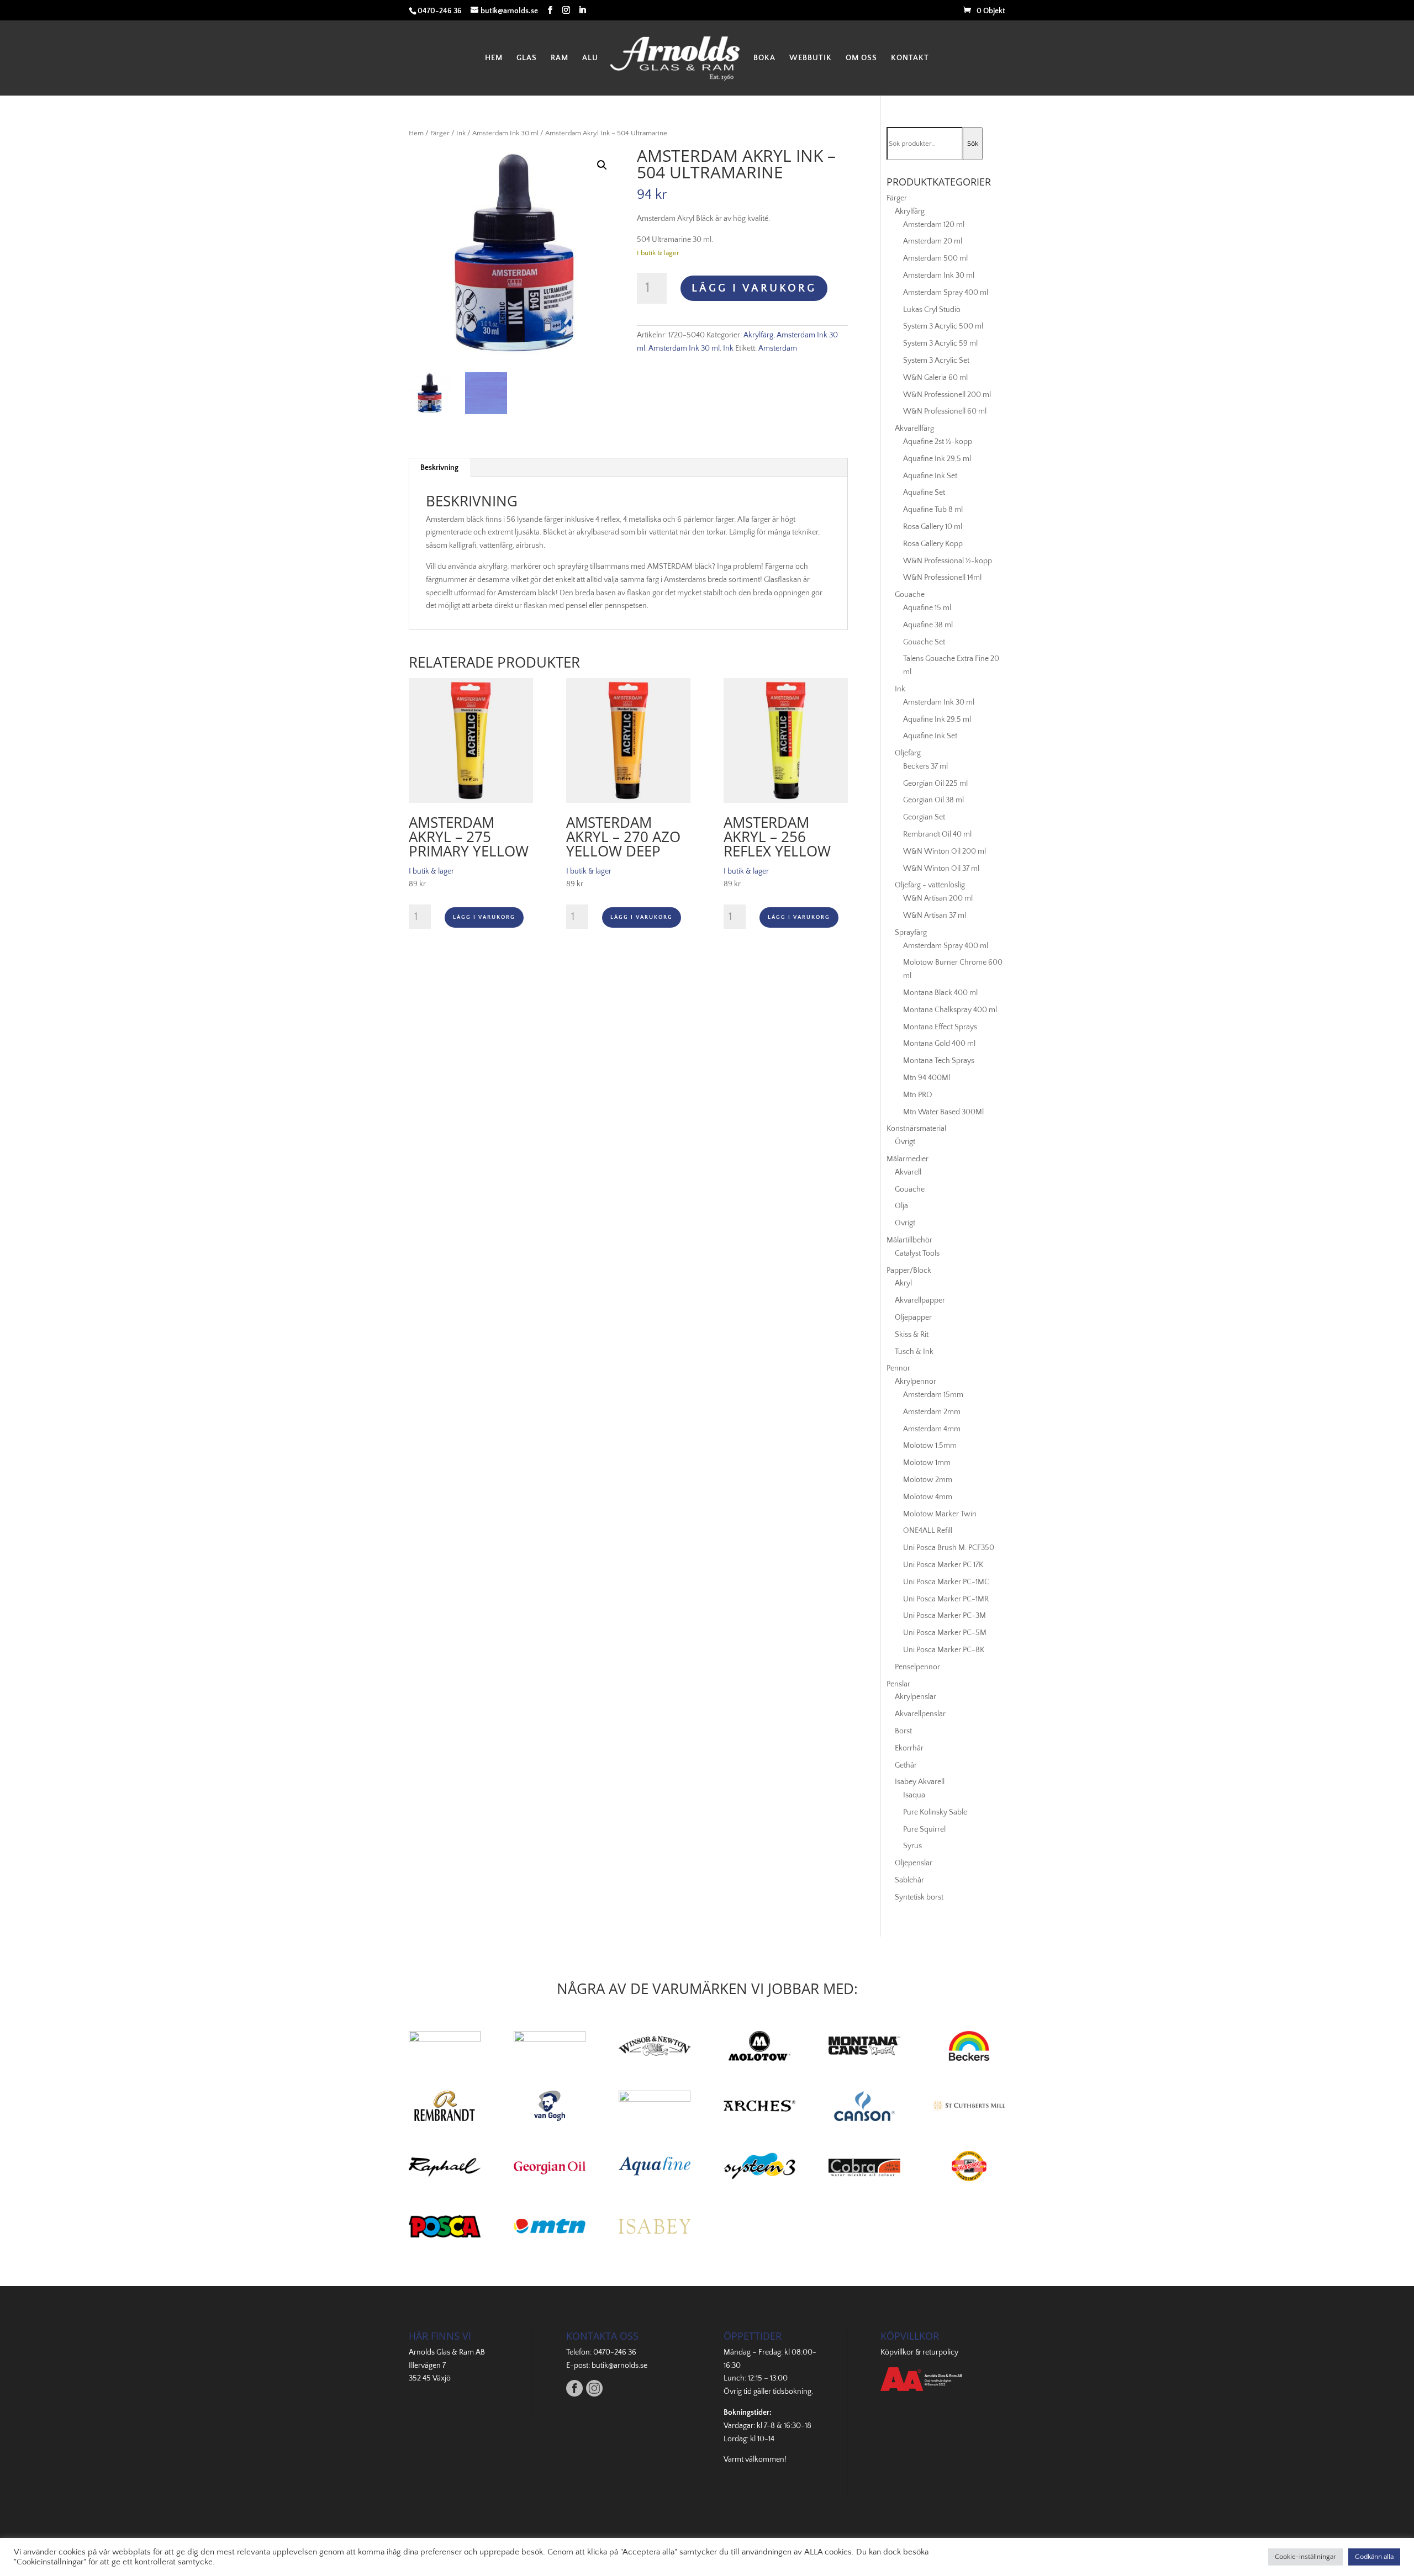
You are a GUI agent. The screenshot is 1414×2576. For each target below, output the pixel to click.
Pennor (898, 1368)
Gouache (910, 595)
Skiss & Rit (912, 1335)
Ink (461, 133)
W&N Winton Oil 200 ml (945, 851)
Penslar (898, 1684)
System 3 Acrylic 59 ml (940, 343)
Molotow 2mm (928, 1480)
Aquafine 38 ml (928, 625)
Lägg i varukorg (754, 288)
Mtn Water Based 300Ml (943, 1112)
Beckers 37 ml (925, 766)
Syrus (912, 1846)
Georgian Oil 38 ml (933, 800)
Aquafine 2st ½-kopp (938, 442)
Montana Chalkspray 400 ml (950, 1010)
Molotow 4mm (928, 1497)
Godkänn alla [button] (1374, 2557)
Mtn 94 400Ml (927, 1078)
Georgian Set (924, 817)
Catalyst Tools (917, 1253)
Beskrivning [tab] (439, 468)
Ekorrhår (909, 1748)
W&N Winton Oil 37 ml (941, 869)
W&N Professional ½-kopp (948, 561)
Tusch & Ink (914, 1352)
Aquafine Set (924, 493)
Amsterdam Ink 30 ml (505, 133)
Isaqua (914, 1795)
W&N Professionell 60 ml (945, 411)
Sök (973, 144)
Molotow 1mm (927, 1463)
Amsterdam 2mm (932, 1412)
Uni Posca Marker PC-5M (945, 1633)
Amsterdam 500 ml (935, 258)
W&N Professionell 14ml (942, 578)
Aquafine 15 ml (927, 608)
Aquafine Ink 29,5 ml (937, 459)
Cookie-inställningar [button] (1305, 2557)
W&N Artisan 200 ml (938, 898)
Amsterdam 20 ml (933, 241)
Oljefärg (908, 753)
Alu (590, 58)
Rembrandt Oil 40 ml (937, 834)
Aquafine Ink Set (930, 476)
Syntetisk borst (919, 1897)
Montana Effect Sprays (940, 1027)
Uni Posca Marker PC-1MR (946, 1599)
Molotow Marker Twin (940, 1514)
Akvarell (908, 1172)
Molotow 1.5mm (930, 1446)
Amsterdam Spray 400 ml (946, 293)
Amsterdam (778, 348)
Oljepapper (913, 1318)
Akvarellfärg (914, 429)
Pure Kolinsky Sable (935, 1812)
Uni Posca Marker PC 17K (943, 1565)
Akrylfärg (758, 335)
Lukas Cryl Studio (932, 310)
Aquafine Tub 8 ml (933, 510)
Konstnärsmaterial (916, 1129)
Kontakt (910, 58)
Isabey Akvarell (920, 1782)
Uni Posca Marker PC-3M (945, 1616)
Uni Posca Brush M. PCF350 (949, 1548)
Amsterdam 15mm (933, 1395)
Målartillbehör (909, 1240)
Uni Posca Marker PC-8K (944, 1650)
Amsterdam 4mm (932, 1429)
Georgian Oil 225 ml (935, 784)
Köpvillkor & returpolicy (919, 2352)
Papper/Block (909, 1271)
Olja (901, 1206)
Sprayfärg (911, 933)
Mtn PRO (918, 1095)
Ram (560, 58)
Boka (764, 58)
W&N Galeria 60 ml (935, 378)
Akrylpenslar (916, 1697)
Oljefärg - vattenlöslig (930, 885)
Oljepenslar (914, 1863)
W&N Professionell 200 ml (947, 395)
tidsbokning (792, 2392)
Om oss (861, 58)
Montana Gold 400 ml (939, 1044)
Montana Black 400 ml (940, 993)
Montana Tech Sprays (939, 1061)
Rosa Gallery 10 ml (933, 527)
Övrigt (905, 1142)
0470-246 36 (615, 2352)
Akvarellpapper (920, 1300)
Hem (494, 58)
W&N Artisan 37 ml (935, 916)
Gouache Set (924, 642)
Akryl (903, 1283)
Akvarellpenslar (920, 1714)
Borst (903, 1731)
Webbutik (811, 58)
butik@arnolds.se (619, 2366)
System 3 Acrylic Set (936, 361)
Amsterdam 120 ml (934, 225)
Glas (527, 58)
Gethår (906, 1765)
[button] (602, 165)
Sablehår (909, 1880)
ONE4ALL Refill (928, 1531)
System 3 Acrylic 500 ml (943, 326)
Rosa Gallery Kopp (933, 544)
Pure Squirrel (924, 1829)
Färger (440, 133)
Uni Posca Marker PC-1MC (946, 1582)
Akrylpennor (916, 1382)
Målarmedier (908, 1159)
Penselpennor (917, 1667)
